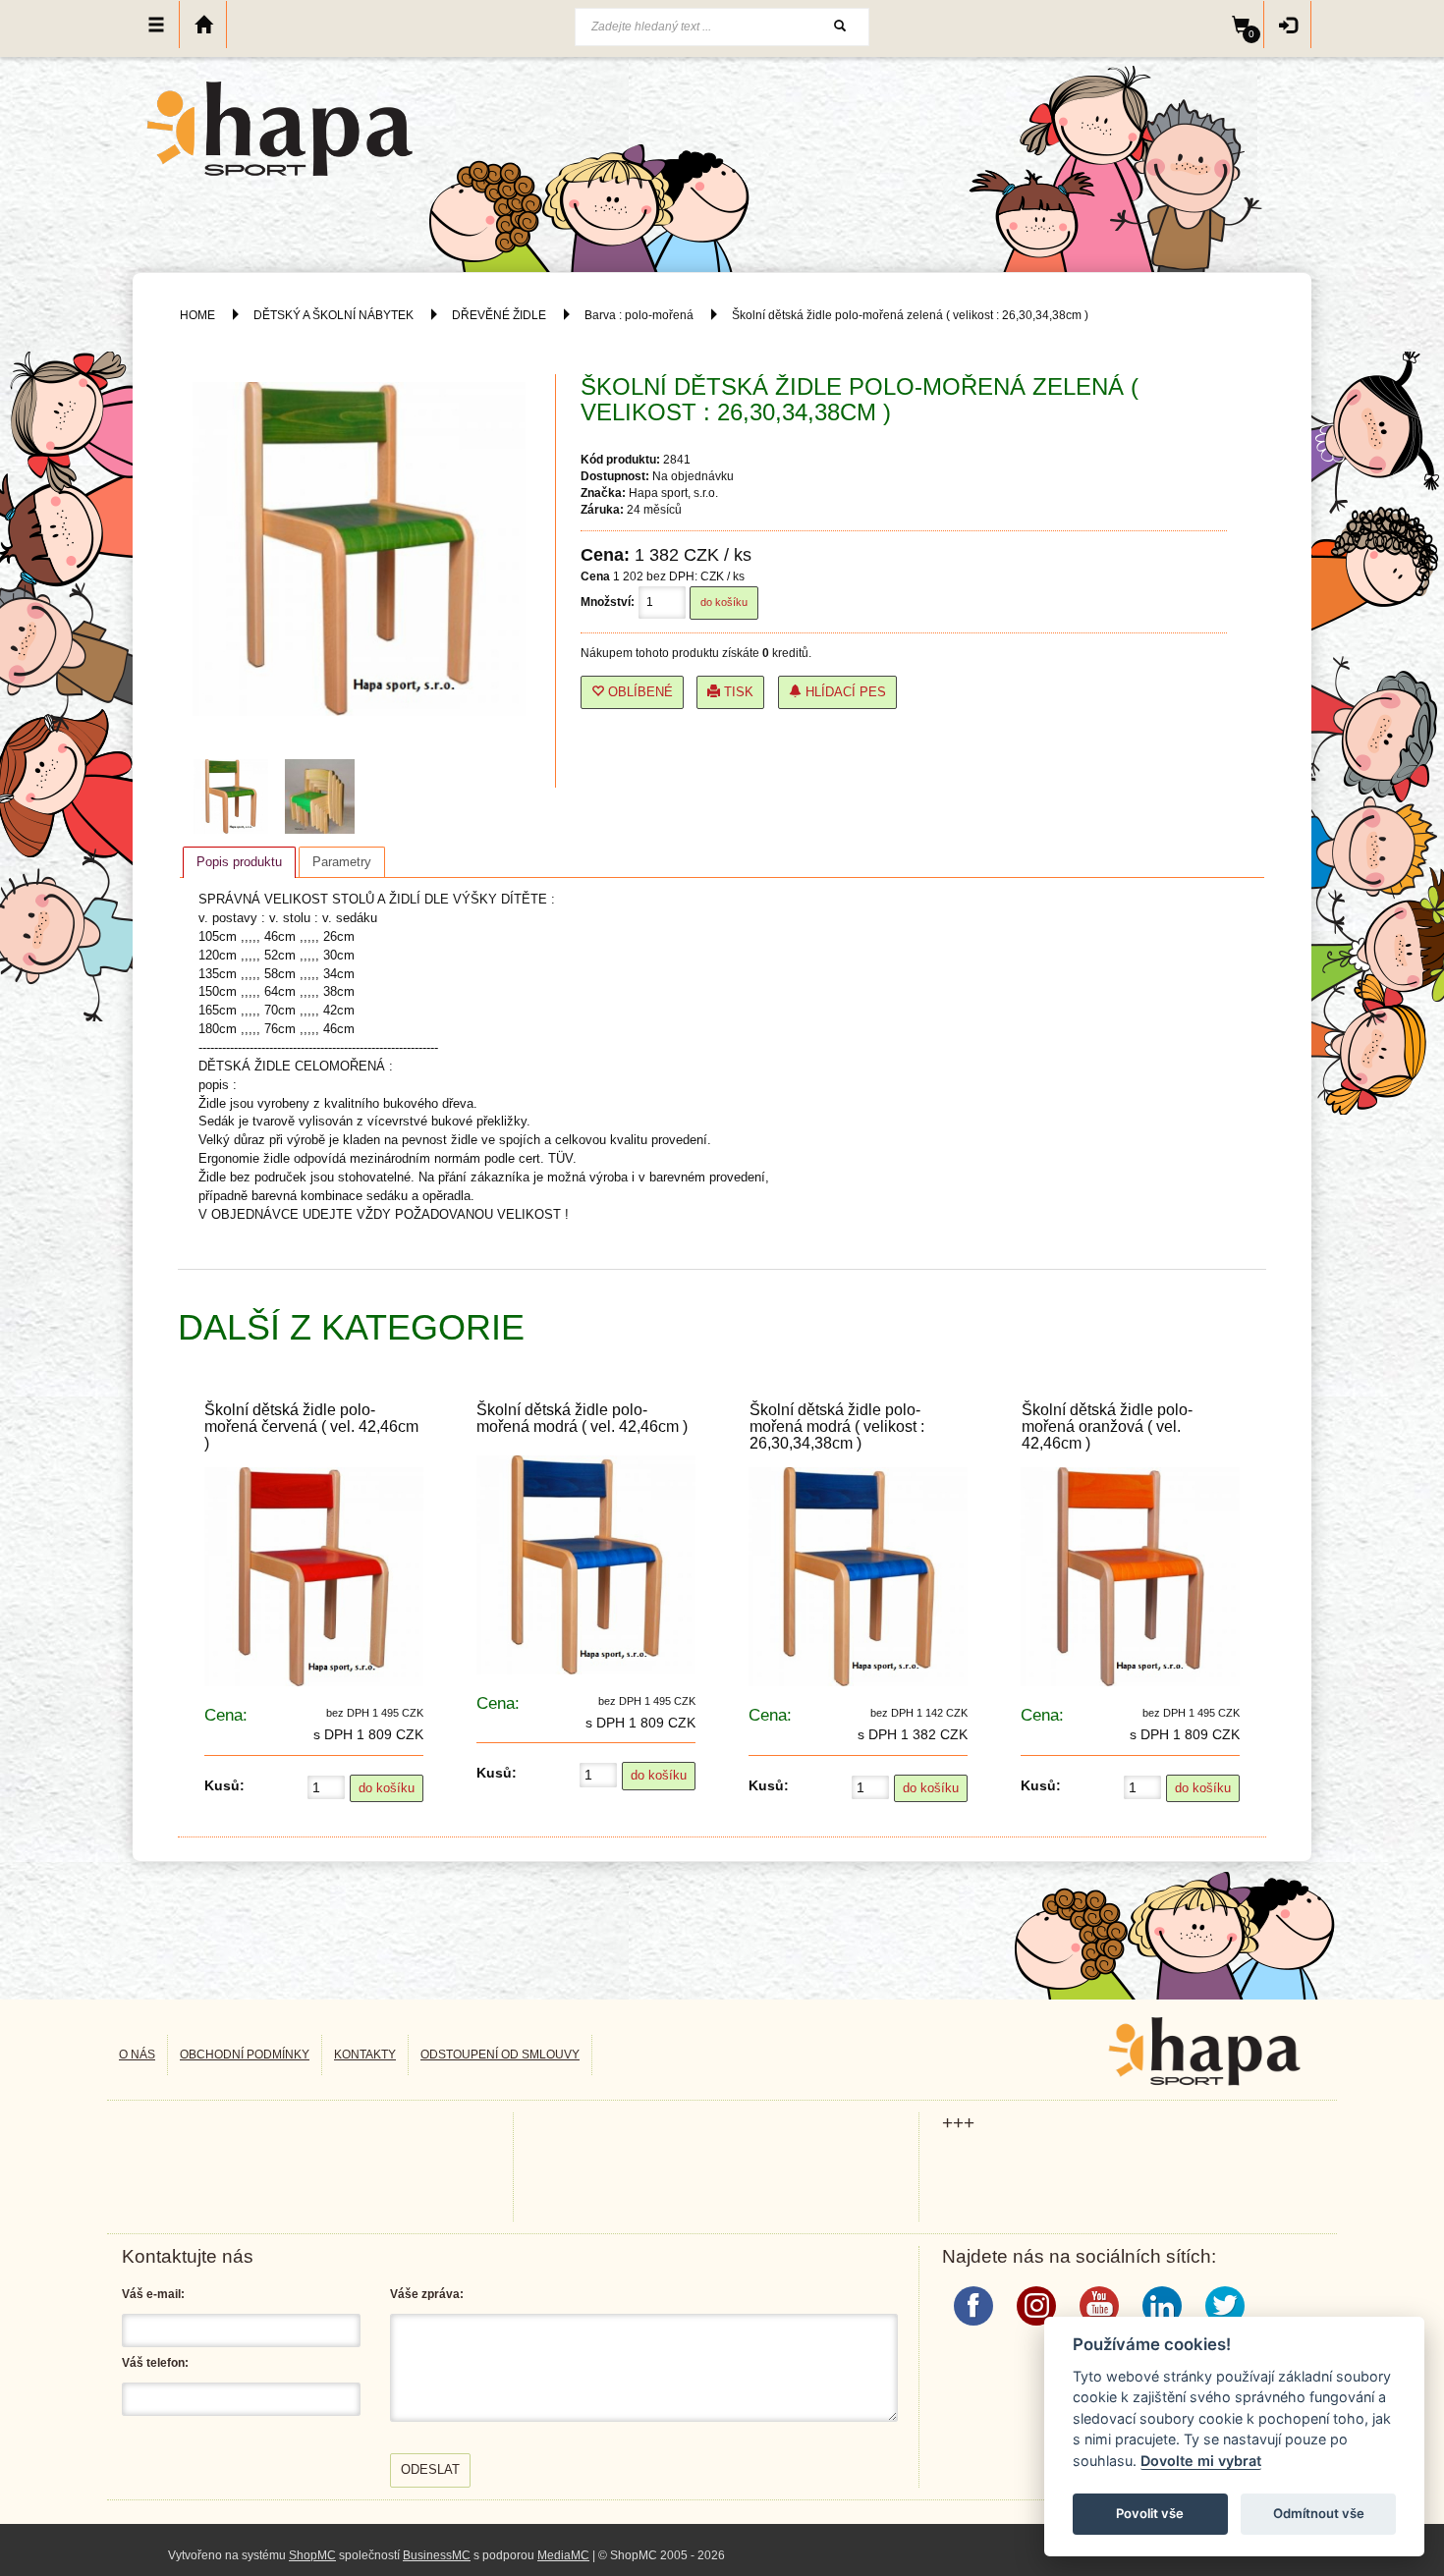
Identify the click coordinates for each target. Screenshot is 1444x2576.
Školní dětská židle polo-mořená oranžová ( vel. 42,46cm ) (1107, 1426)
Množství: (608, 602)
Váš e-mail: (153, 2294)
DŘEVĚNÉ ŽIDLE (499, 315)
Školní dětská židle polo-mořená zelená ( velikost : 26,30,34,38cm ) (910, 315)
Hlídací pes (844, 692)
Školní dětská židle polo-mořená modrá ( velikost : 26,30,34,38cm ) (837, 1426)
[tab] (239, 862)
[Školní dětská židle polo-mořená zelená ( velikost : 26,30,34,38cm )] (236, 796)
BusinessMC (437, 2555)
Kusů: (224, 1785)
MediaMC (563, 2555)
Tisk (737, 692)
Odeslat (430, 2469)
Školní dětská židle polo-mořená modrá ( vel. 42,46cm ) (582, 1418)
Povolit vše (1150, 2513)
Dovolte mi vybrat (1201, 2461)
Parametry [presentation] (342, 862)
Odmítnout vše (1319, 2513)
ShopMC (312, 2555)
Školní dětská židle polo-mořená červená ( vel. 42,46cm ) (311, 1426)
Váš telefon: (155, 2363)
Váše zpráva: (427, 2294)
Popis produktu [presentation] (239, 862)
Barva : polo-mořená (639, 315)
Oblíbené (639, 692)
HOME (197, 315)
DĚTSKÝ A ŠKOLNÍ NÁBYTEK (333, 315)
